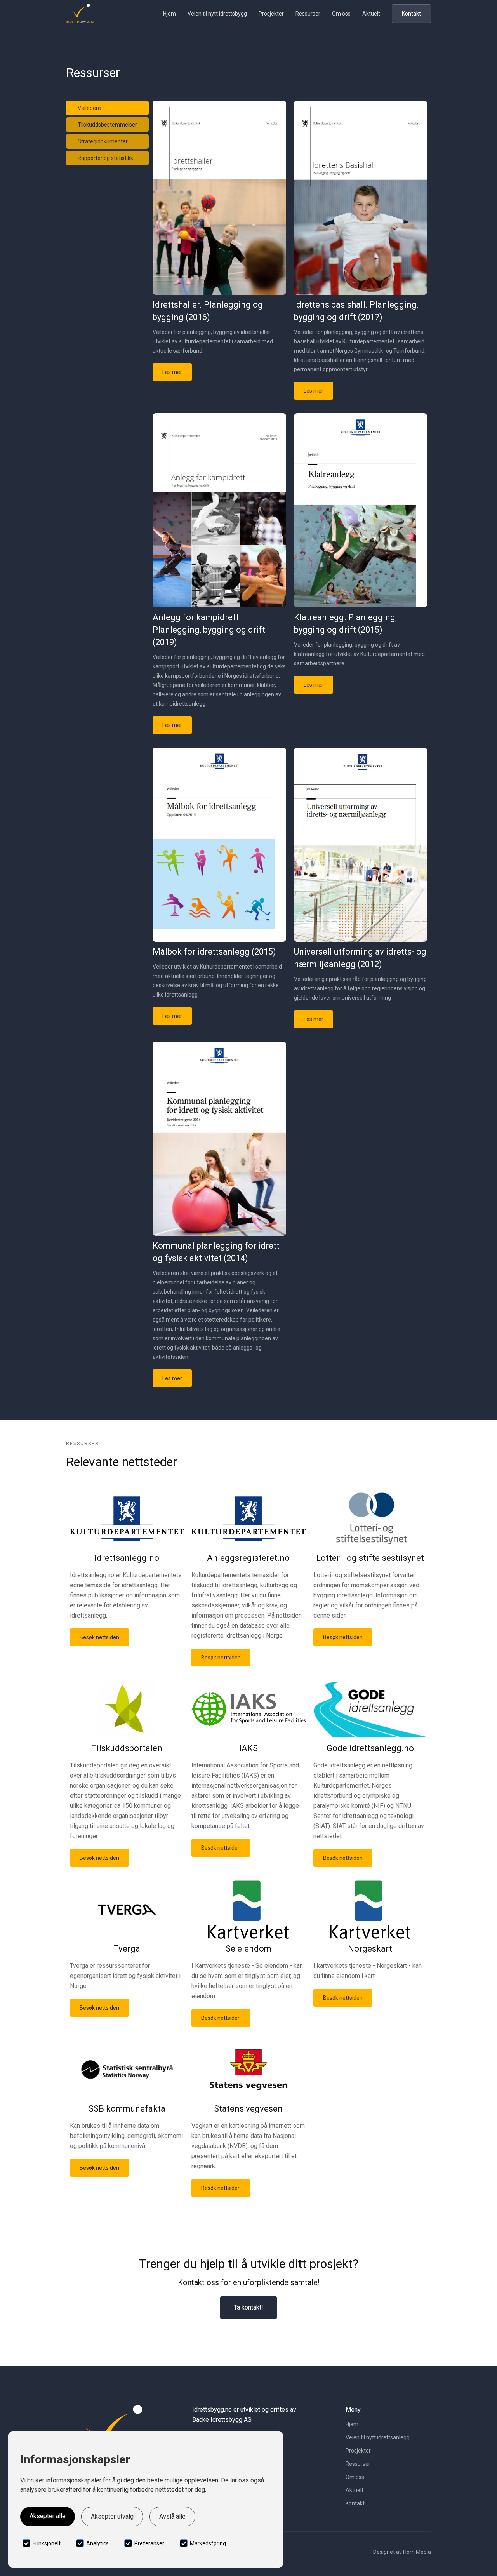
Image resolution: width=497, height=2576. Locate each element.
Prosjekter (271, 14)
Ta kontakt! (248, 2307)
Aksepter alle (48, 2516)
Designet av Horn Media (402, 2552)
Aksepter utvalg (112, 2516)
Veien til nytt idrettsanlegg (378, 2437)
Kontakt (411, 14)
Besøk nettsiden (99, 1637)
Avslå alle (172, 2516)
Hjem (169, 14)
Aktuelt (371, 14)
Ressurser (308, 14)
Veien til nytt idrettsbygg (217, 14)
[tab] (107, 108)
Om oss (341, 14)
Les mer (172, 372)
